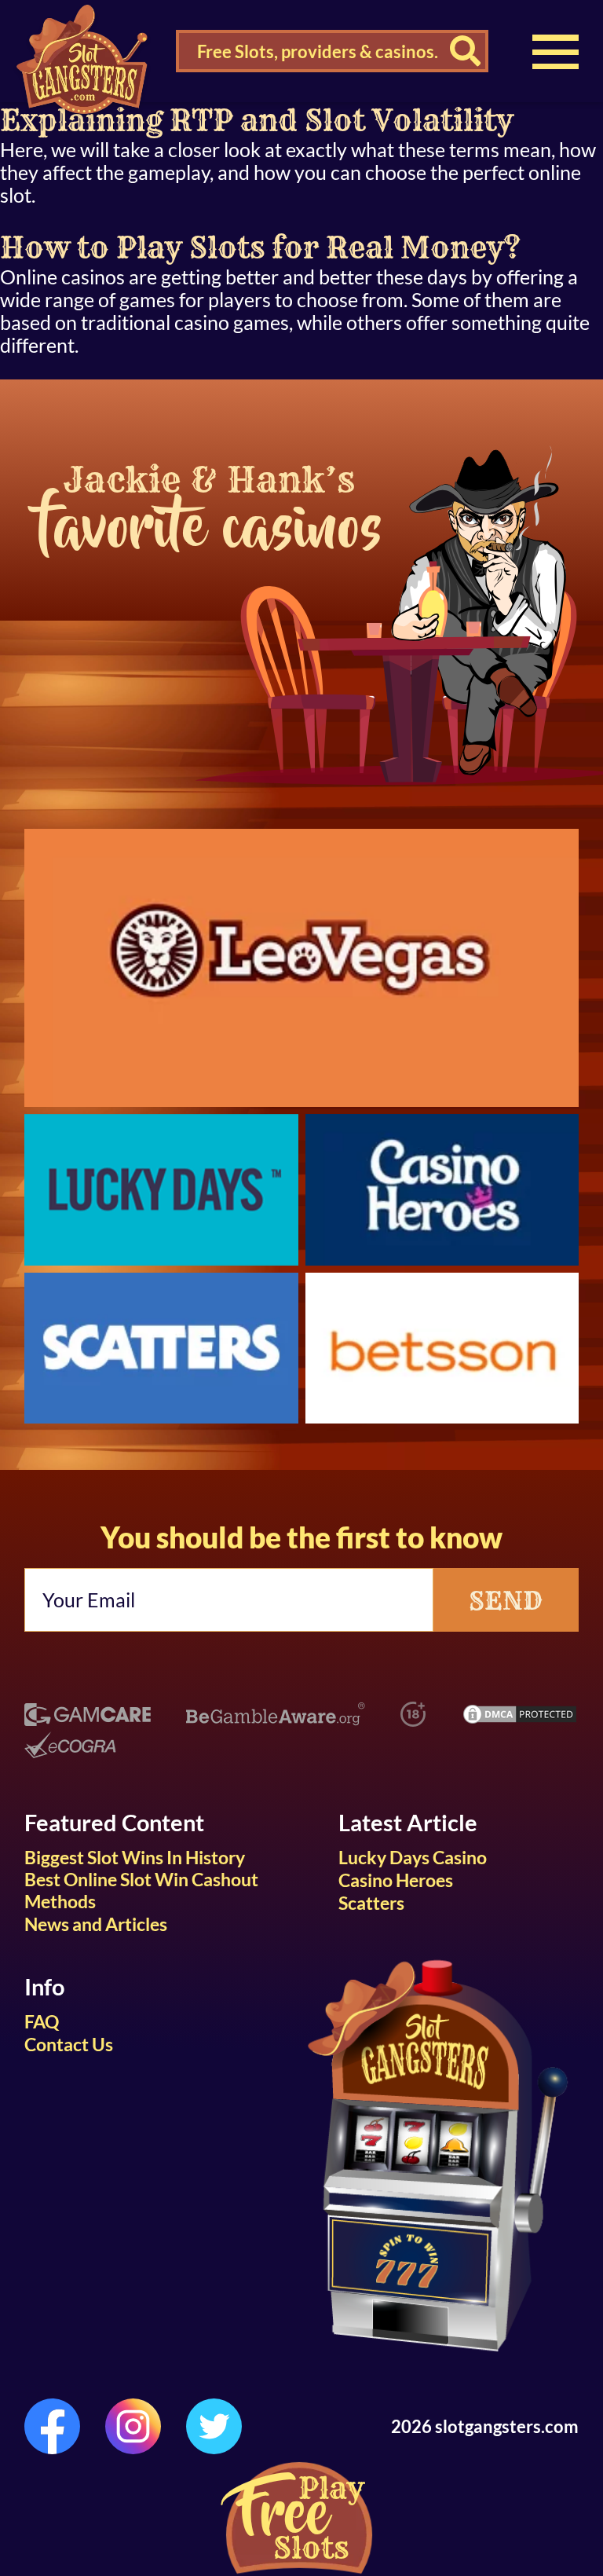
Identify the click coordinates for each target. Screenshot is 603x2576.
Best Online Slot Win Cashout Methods (141, 1890)
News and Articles (96, 1924)
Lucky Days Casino (413, 1857)
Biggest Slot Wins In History (135, 1857)
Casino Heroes (396, 1880)
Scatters (371, 1903)
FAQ (42, 2021)
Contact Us (69, 2044)
